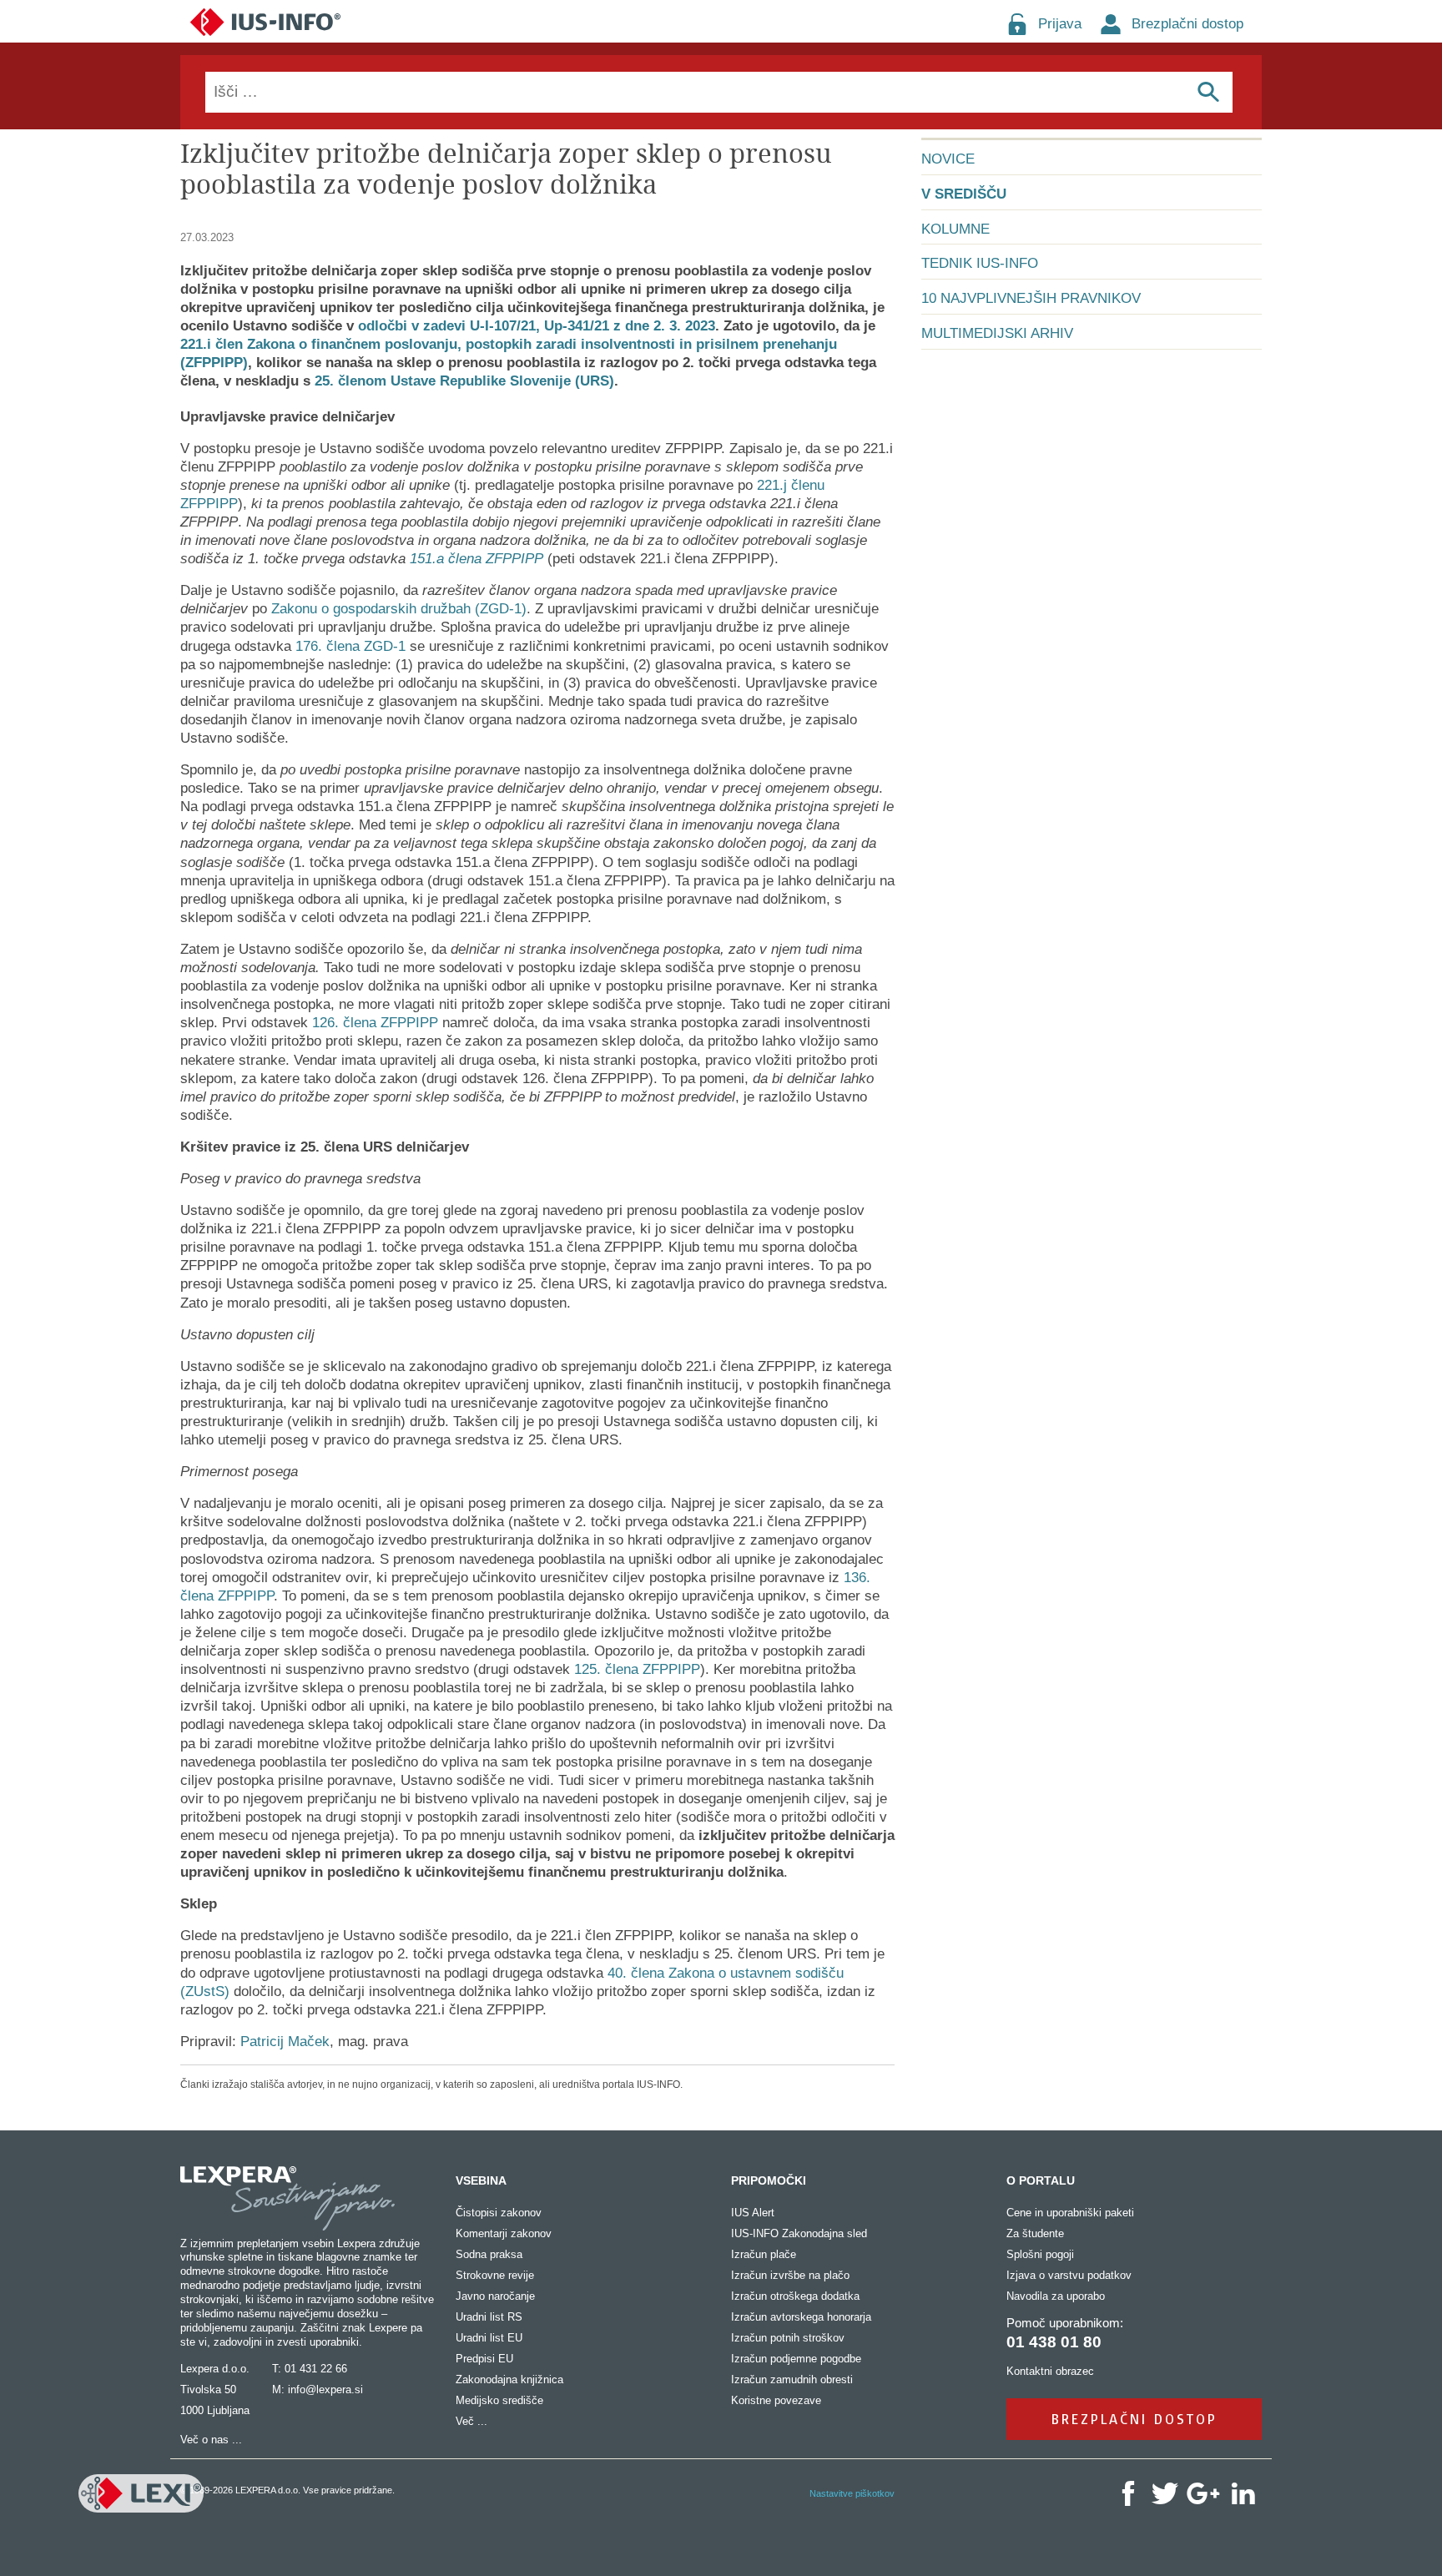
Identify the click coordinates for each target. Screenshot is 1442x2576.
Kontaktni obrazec (1050, 2371)
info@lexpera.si (325, 2389)
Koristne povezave (776, 2400)
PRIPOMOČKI (769, 2180)
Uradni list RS (489, 2317)
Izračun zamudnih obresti (792, 2379)
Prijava (1060, 24)
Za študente (1035, 2233)
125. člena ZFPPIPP (637, 1669)
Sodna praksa (489, 2254)
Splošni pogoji (1040, 2254)
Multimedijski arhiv (997, 333)
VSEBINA (481, 2180)
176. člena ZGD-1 (350, 646)
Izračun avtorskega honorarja (801, 2317)
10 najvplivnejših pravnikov (1031, 298)
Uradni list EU (489, 2338)
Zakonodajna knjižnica (509, 2379)
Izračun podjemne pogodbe (796, 2359)
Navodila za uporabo (1056, 2296)
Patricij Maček (285, 2042)
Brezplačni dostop (1187, 24)
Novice (948, 159)
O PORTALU (1041, 2180)
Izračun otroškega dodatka (795, 2296)
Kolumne (955, 229)
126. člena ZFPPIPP (375, 1023)
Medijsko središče (499, 2400)
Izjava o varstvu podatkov (1069, 2275)
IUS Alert (753, 2213)
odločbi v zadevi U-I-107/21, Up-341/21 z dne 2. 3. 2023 (537, 326)
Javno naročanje (495, 2296)
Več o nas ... (211, 2440)
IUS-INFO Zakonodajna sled (799, 2233)
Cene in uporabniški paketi (1070, 2213)
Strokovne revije (495, 2275)
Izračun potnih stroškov (788, 2338)
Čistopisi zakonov (499, 2213)
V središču (964, 194)
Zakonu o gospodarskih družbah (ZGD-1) (399, 609)
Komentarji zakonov (504, 2233)
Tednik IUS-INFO (980, 263)
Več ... (471, 2421)
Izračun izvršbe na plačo (790, 2275)
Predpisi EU (484, 2359)
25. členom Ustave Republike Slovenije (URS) (464, 381)
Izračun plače (764, 2254)
